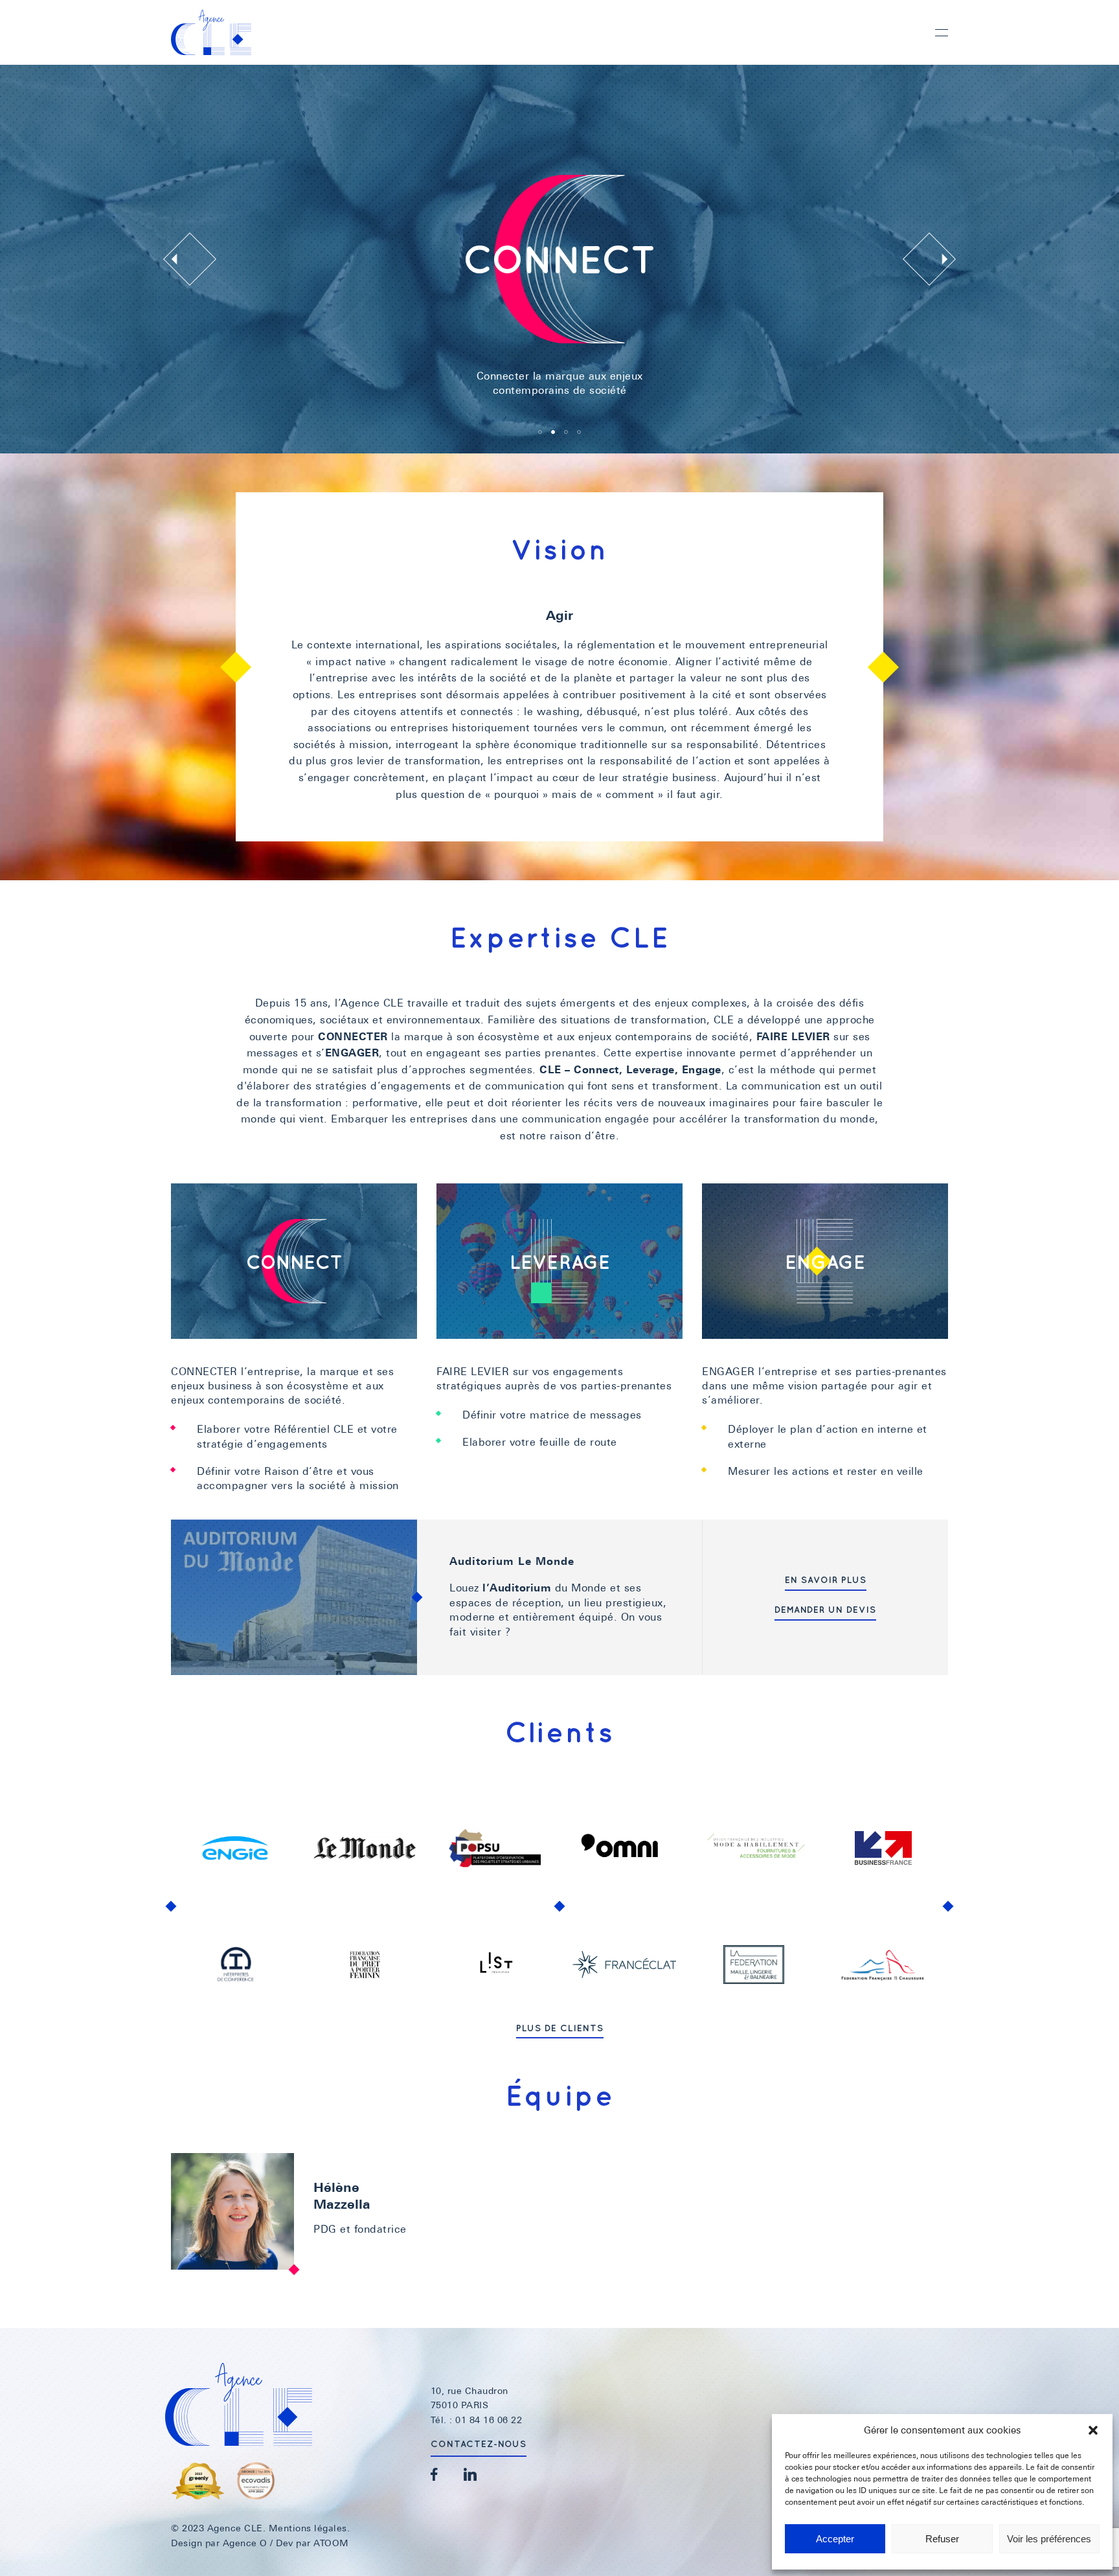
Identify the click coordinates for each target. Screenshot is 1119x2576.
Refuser (942, 2539)
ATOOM (331, 2543)
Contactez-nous (479, 2444)
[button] (1093, 2430)
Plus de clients (560, 2028)
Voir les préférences (1049, 2539)
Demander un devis (825, 1610)
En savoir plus (826, 1580)
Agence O (245, 2543)
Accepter (835, 2539)
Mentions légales (308, 2528)
